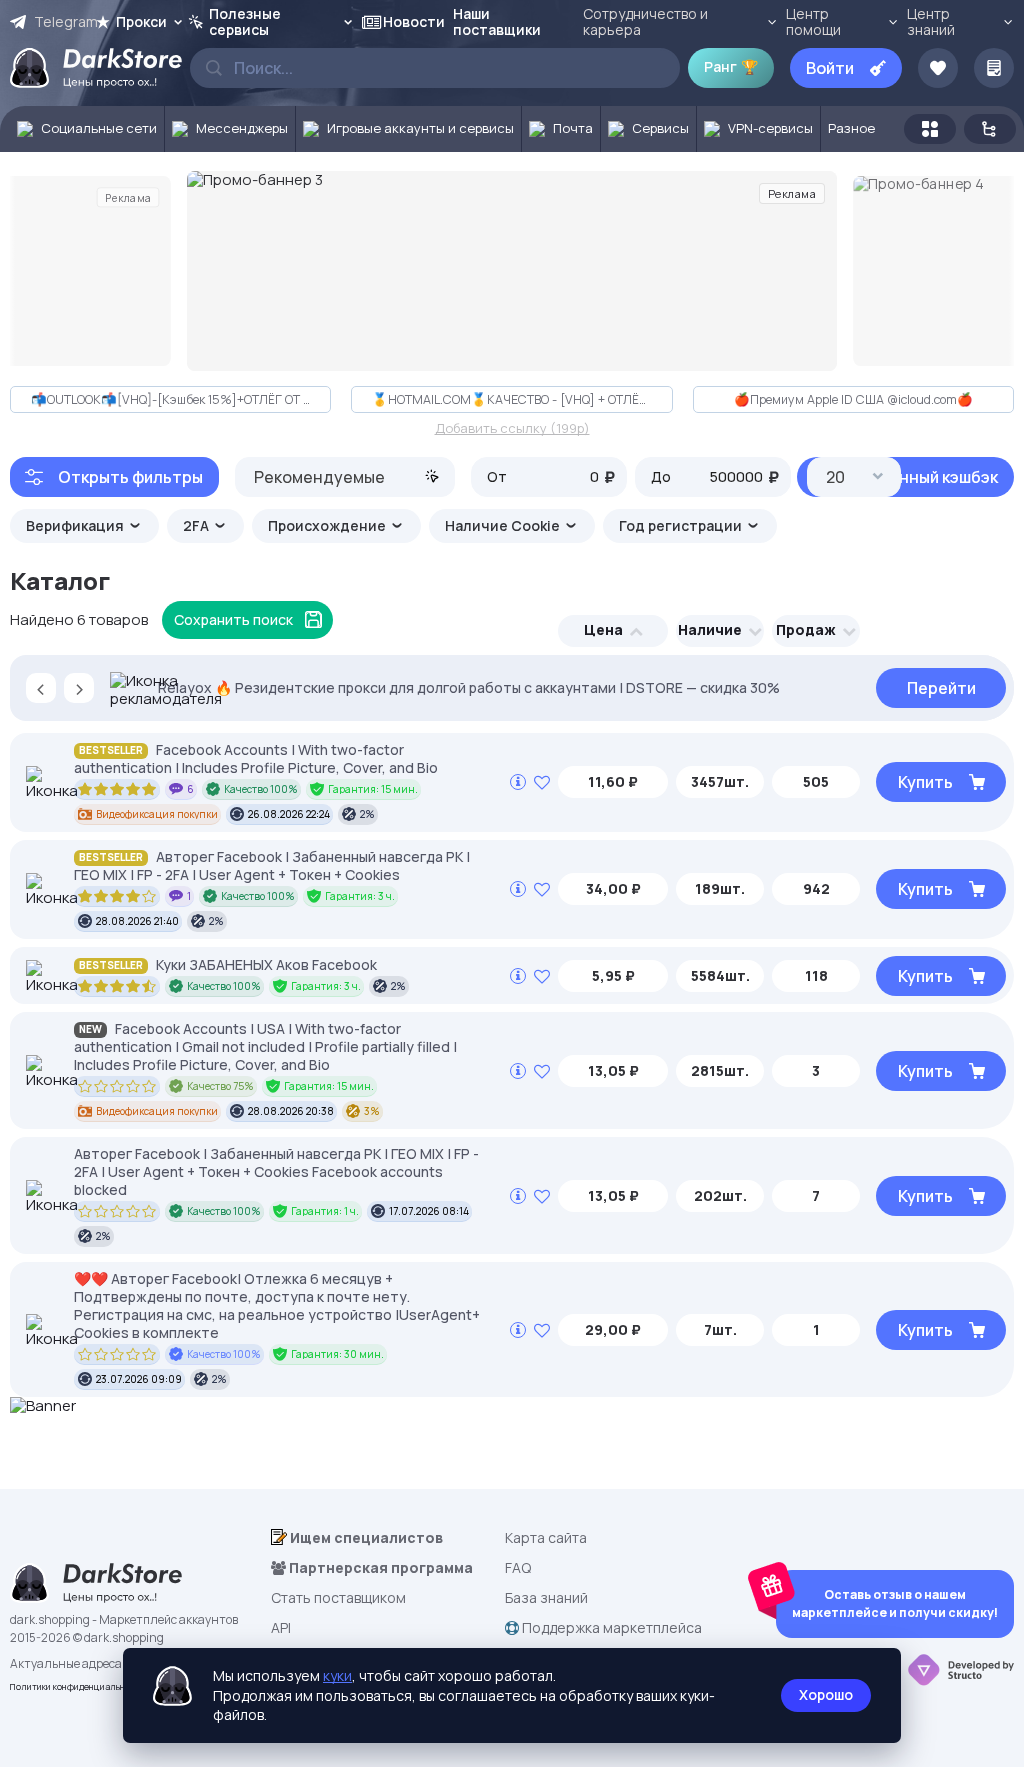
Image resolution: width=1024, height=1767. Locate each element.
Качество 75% (220, 1086)
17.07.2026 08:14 (429, 1211)
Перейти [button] (941, 688)
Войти (830, 68)
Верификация (76, 525)
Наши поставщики (497, 21)
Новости (414, 21)
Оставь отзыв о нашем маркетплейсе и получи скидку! (895, 1603)
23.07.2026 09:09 (139, 1379)
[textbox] (345, 477)
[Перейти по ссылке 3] (512, 271)
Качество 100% (261, 789)
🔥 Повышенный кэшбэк (905, 477)
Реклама (128, 197)
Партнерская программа (379, 1567)
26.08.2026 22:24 (289, 814)
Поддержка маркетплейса (610, 1627)
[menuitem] (82, 129)
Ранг (731, 66)
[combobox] (345, 477)
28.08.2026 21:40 (137, 921)
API (281, 1627)
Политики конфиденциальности (77, 1686)
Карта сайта (546, 1537)
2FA (197, 525)
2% (367, 814)
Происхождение (328, 525)
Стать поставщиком (338, 1597)
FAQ (518, 1567)
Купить (925, 782)
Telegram (64, 22)
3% (372, 1111)
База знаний (546, 1597)
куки (337, 1675)
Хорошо (826, 1694)
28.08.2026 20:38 (291, 1111)
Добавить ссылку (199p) (512, 429)
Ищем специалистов (365, 1537)
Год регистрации (682, 525)
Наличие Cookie (504, 525)
